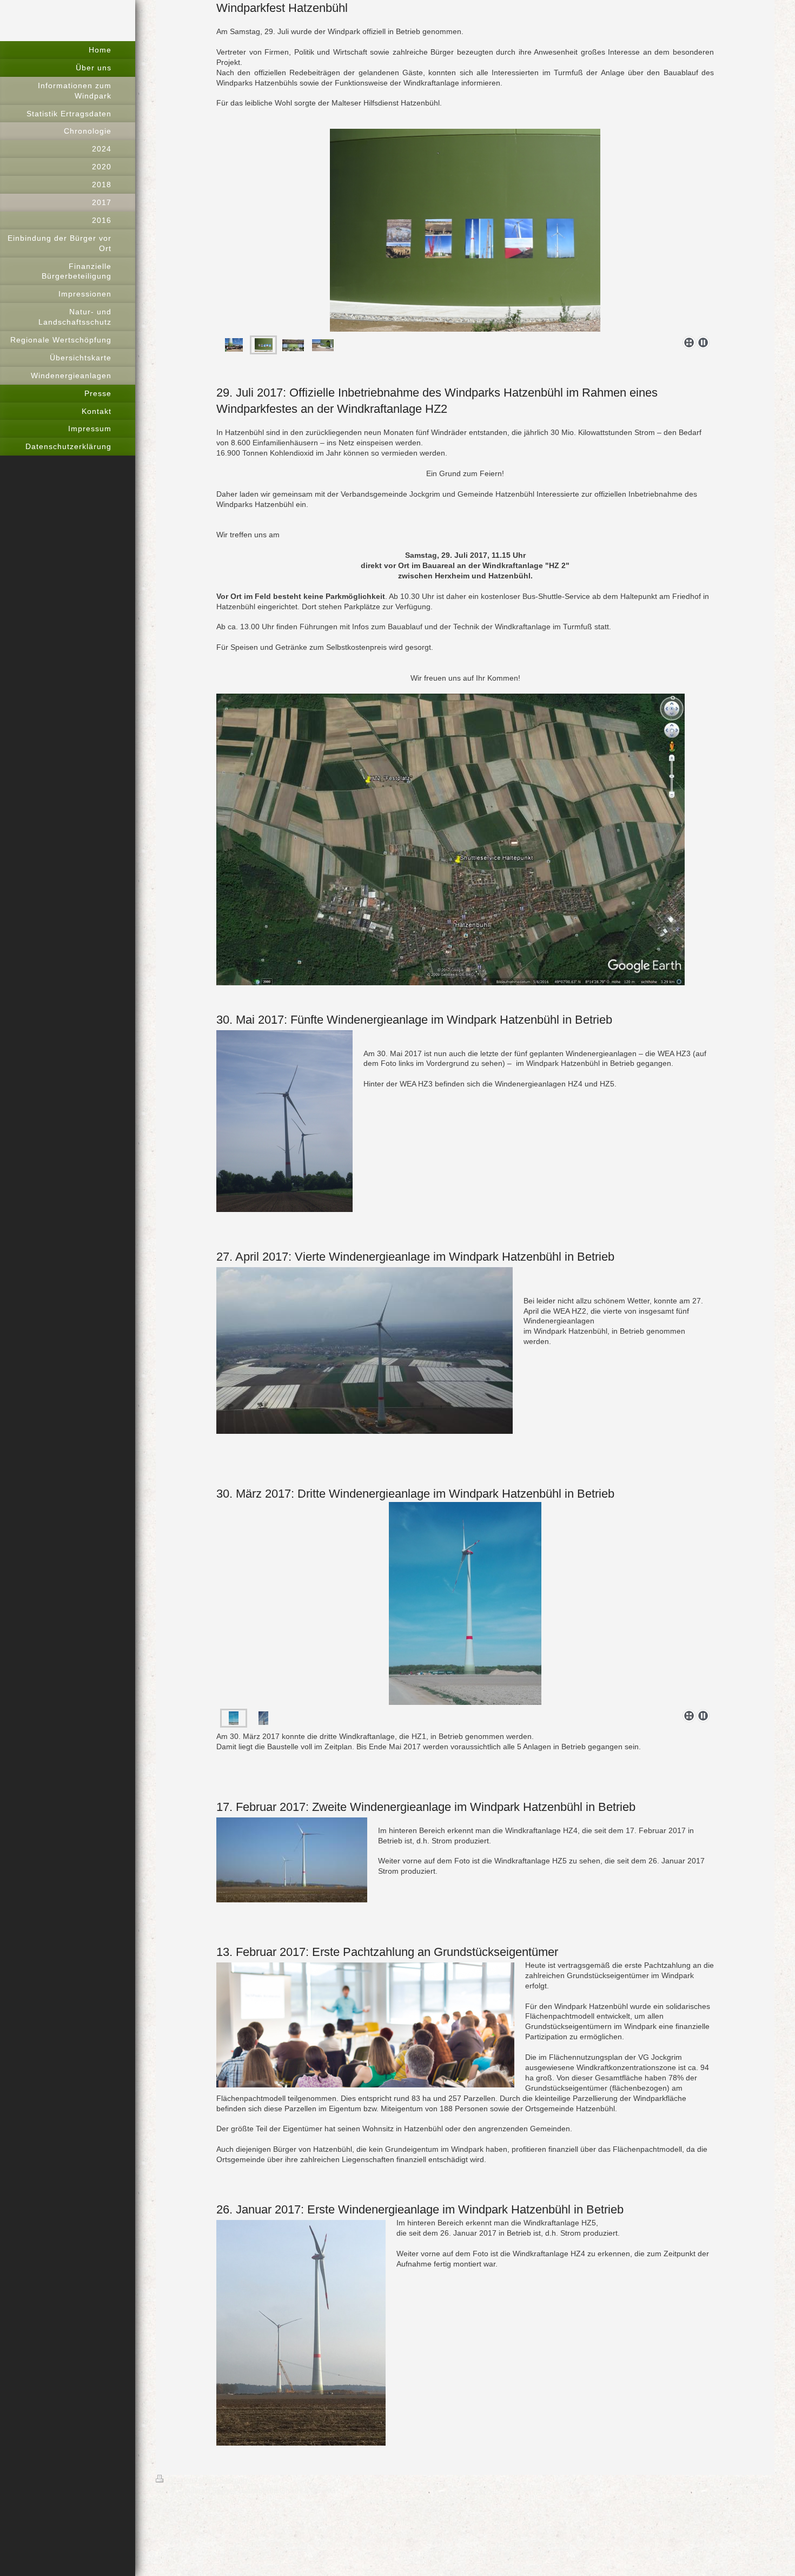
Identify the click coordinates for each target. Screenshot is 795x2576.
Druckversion (190, 2480)
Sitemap (233, 2480)
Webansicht (754, 2480)
